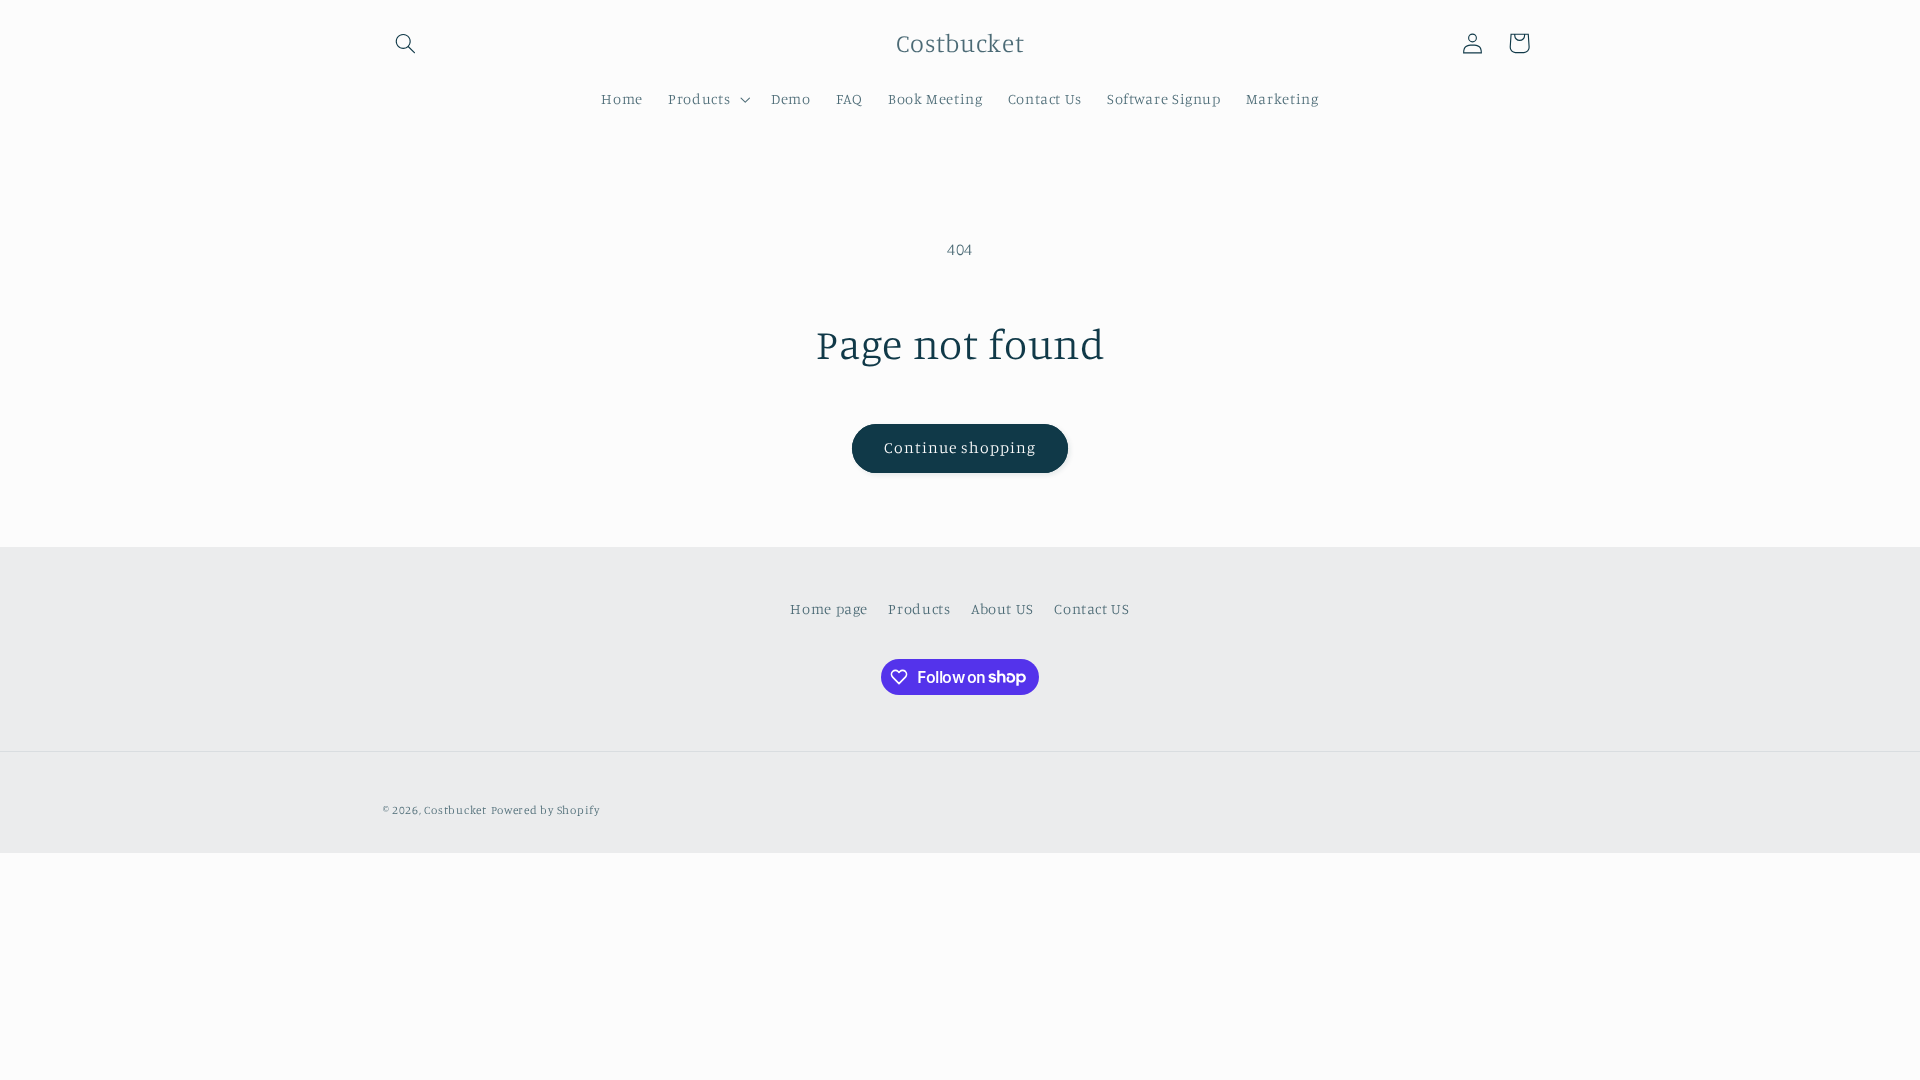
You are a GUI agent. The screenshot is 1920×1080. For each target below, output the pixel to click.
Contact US (1091, 608)
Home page (829, 608)
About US (1002, 608)
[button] (406, 43)
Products (919, 608)
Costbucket (455, 810)
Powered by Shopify (545, 810)
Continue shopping (960, 447)
